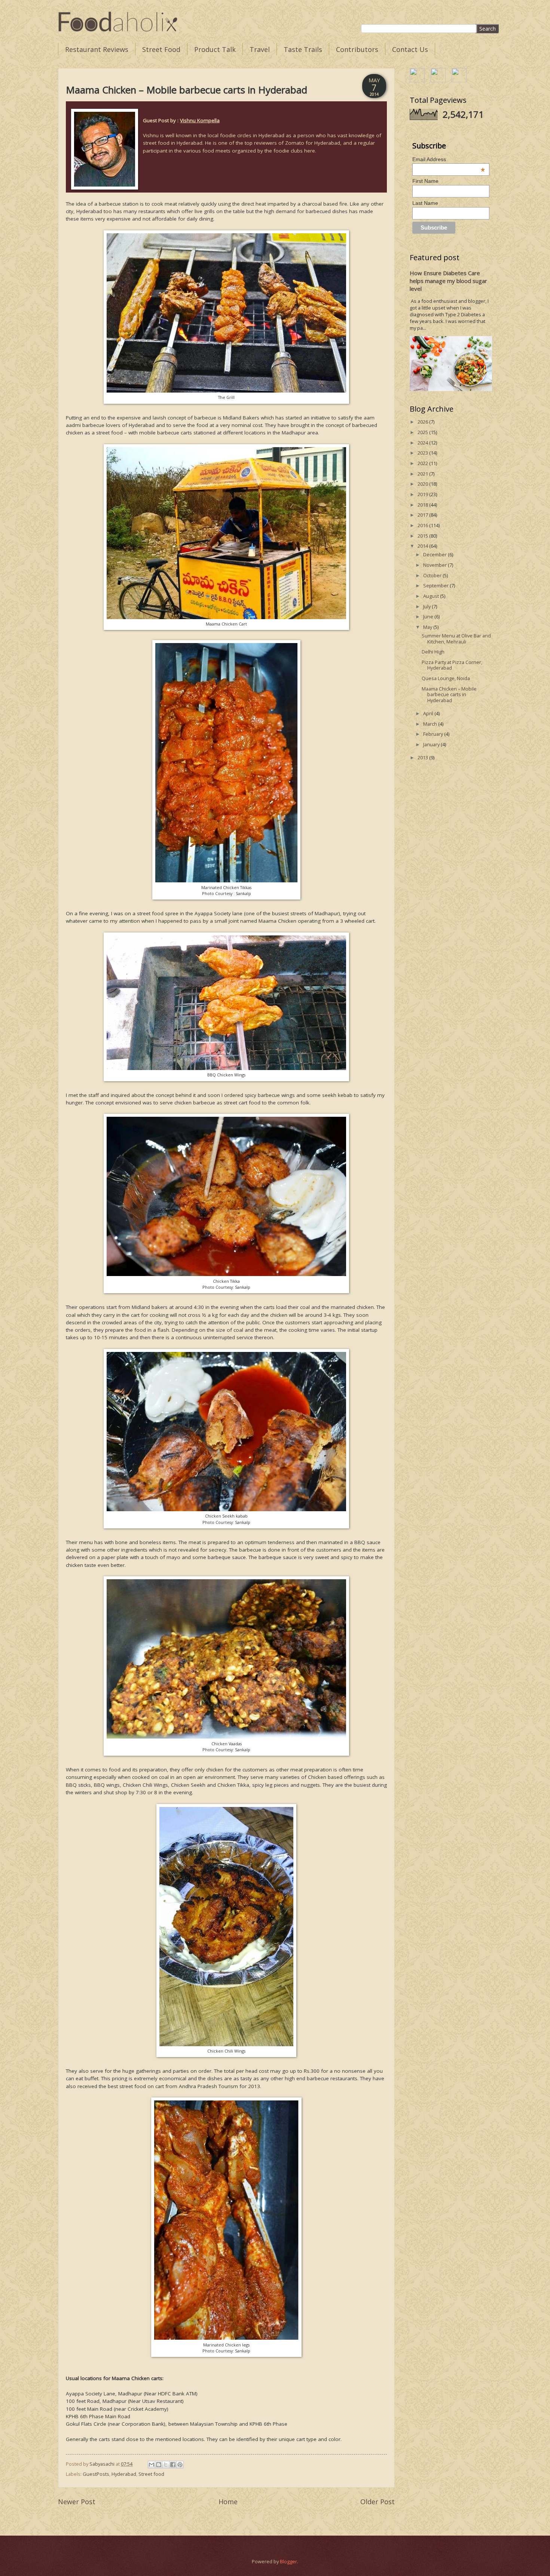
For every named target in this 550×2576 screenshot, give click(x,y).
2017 (423, 515)
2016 (423, 525)
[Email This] (152, 2465)
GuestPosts (96, 2474)
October (433, 575)
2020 (423, 484)
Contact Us (410, 49)
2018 (423, 505)
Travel (260, 49)
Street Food (161, 49)
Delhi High (433, 652)
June (429, 617)
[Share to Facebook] (173, 2465)
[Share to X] (166, 2465)
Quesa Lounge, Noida (446, 678)
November (436, 565)
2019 (423, 494)
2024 (423, 443)
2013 (423, 757)
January (432, 744)
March (431, 724)
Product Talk (215, 49)
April (429, 713)
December (436, 554)
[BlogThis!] (159, 2465)
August (432, 596)
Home (228, 2502)
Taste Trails (303, 49)
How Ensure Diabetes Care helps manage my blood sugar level (448, 281)
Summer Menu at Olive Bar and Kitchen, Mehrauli (456, 638)
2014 (423, 546)
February (434, 734)
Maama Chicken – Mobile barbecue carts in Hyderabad (449, 694)
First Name (425, 181)
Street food (151, 2474)
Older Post (378, 2502)
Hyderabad (124, 2474)
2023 (423, 453)
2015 (423, 536)
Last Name (425, 203)
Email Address (449, 159)
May (428, 627)
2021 (423, 474)
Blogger (288, 2561)
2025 (423, 432)
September (436, 585)
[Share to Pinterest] (180, 2465)
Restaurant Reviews (97, 49)
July (427, 606)
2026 (423, 422)
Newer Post (77, 2502)
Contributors (357, 49)
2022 (423, 463)
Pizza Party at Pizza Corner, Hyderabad (452, 665)
